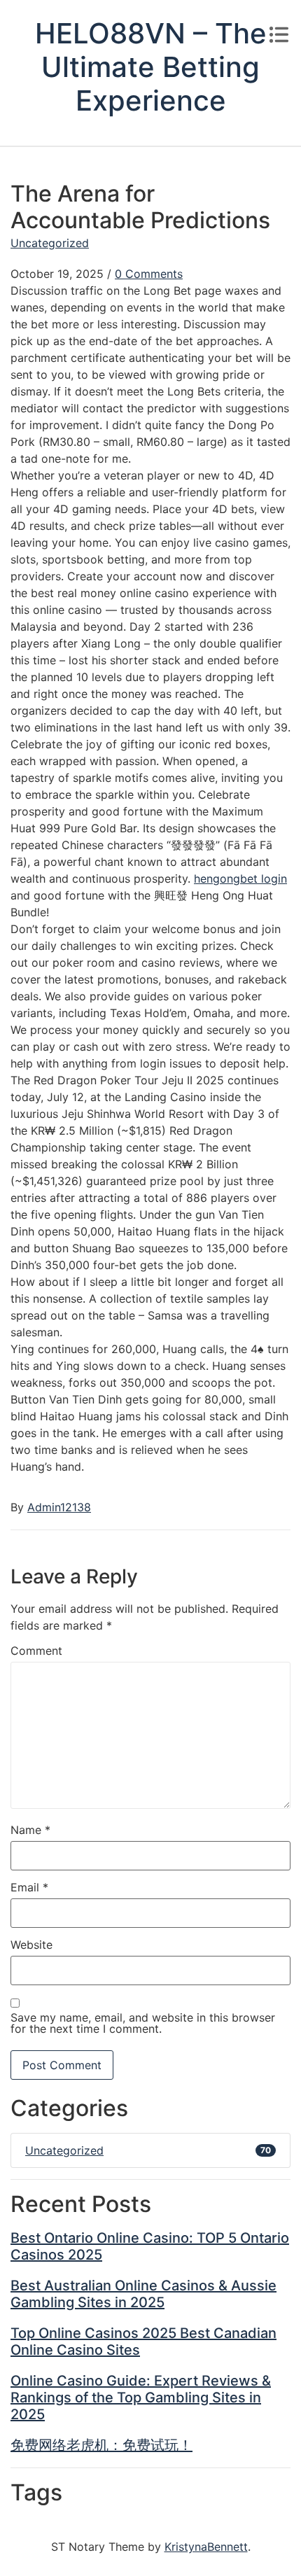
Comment (36, 1651)
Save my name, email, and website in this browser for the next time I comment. (143, 2023)
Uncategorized (50, 243)
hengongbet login (240, 878)
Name (30, 1830)
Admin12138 (59, 1507)
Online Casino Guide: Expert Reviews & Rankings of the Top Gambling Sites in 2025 (141, 2397)
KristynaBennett (206, 2547)
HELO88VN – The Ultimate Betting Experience (151, 67)
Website (31, 1945)
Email (29, 1887)
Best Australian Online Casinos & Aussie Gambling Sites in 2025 (143, 2294)
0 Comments (149, 274)
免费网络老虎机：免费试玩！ (101, 2445)
